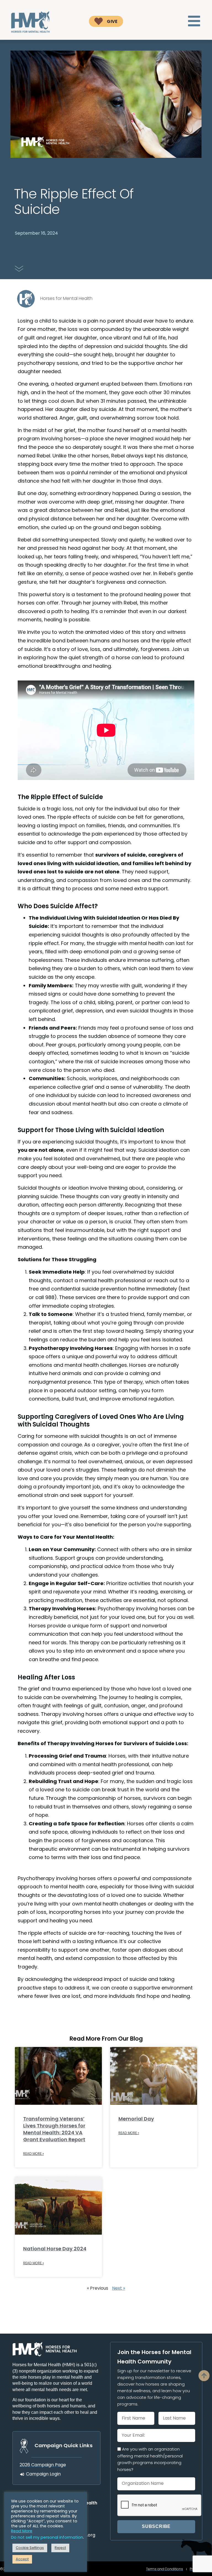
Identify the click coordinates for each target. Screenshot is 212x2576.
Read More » (34, 2154)
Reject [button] (60, 2548)
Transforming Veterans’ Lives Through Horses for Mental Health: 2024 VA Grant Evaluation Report (54, 2130)
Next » (119, 2289)
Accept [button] (22, 2559)
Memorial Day (136, 2119)
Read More (22, 2531)
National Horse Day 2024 (55, 2249)
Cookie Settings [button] (30, 2548)
